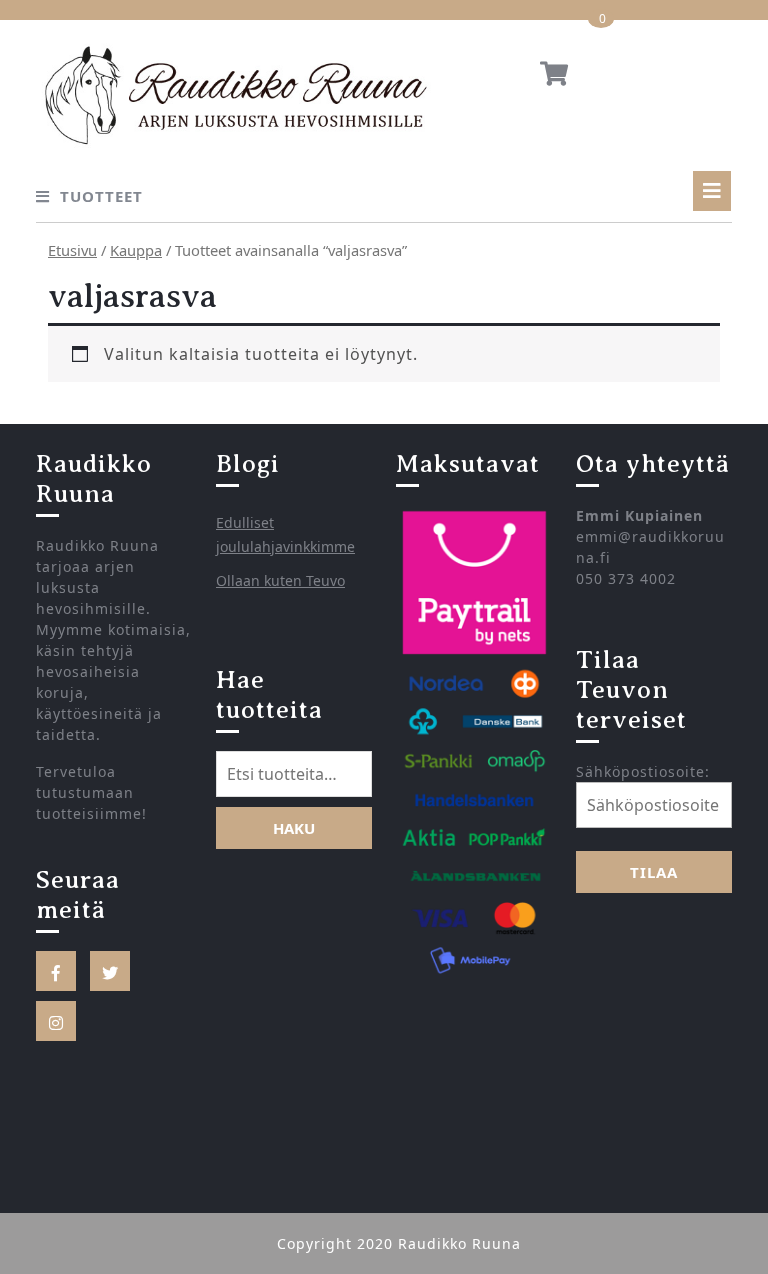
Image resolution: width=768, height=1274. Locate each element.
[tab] (712, 191)
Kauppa (136, 250)
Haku (294, 828)
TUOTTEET (101, 196)
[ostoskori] (554, 77)
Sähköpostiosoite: (643, 771)
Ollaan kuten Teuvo (280, 580)
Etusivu (72, 250)
